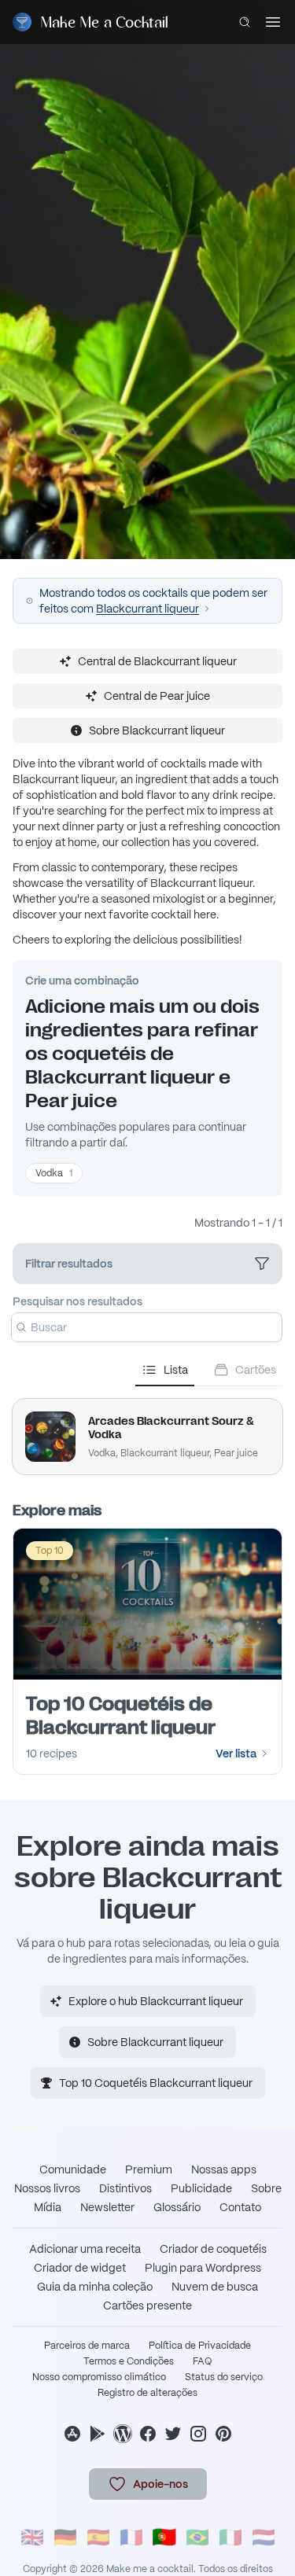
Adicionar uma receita (85, 2249)
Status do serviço (224, 2377)
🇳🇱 (264, 2537)
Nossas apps (224, 2169)
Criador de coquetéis (213, 2249)
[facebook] (148, 2434)
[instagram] (198, 2434)
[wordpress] (123, 2434)
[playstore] (98, 2434)
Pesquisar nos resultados (77, 1301)
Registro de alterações (147, 2393)
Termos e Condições (129, 2361)
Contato (240, 2207)
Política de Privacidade (200, 2346)
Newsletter (107, 2207)
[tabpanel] (147, 1430)
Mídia (48, 2207)
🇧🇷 (197, 2537)
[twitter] (173, 2434)
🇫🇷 (131, 2537)
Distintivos (125, 2188)
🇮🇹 (230, 2537)
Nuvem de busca (215, 2287)
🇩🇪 (65, 2537)
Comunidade (73, 2169)
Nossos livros (47, 2188)
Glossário (177, 2207)
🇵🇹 (164, 2537)
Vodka (54, 1173)
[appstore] (72, 2434)
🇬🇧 (32, 2537)
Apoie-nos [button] (160, 2484)
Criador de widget (80, 2268)
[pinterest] (223, 2434)
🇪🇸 (98, 2537)
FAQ (202, 2361)
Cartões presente (147, 2306)
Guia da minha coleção (95, 2287)
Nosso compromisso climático (99, 2377)
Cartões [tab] (256, 1370)
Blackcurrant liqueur (147, 609)
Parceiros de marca (87, 2346)
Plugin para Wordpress (203, 2268)
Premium (149, 2169)
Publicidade (201, 2188)
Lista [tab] (176, 1370)
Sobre (266, 2188)
